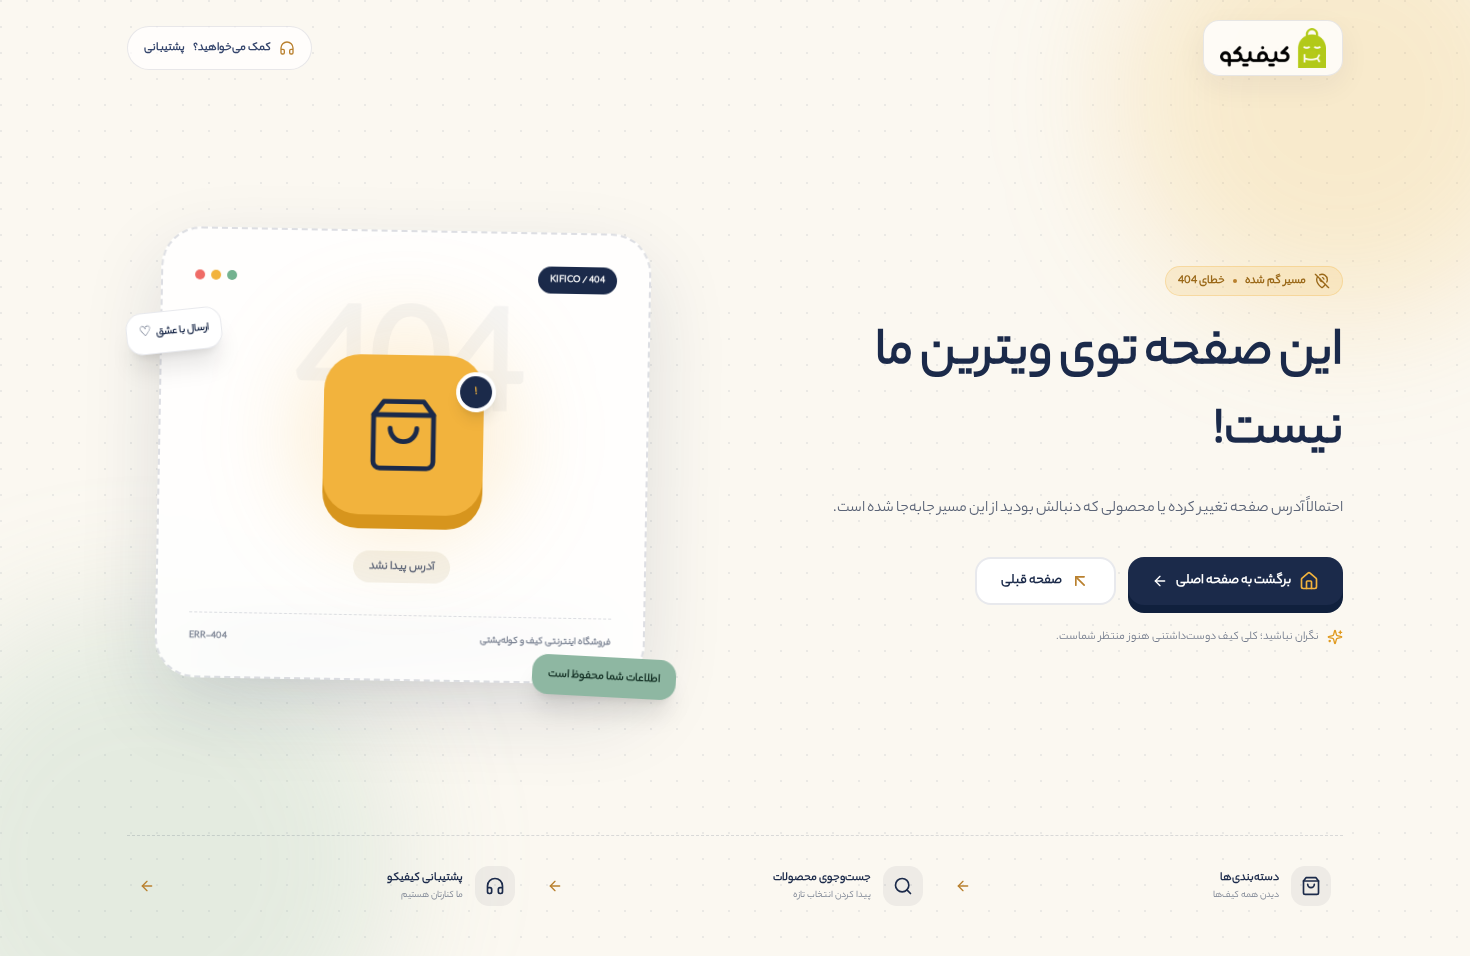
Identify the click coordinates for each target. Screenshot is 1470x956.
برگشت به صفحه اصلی (1233, 580)
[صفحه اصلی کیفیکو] (1273, 48)
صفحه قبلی (1031, 580)
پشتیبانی (207, 48)
